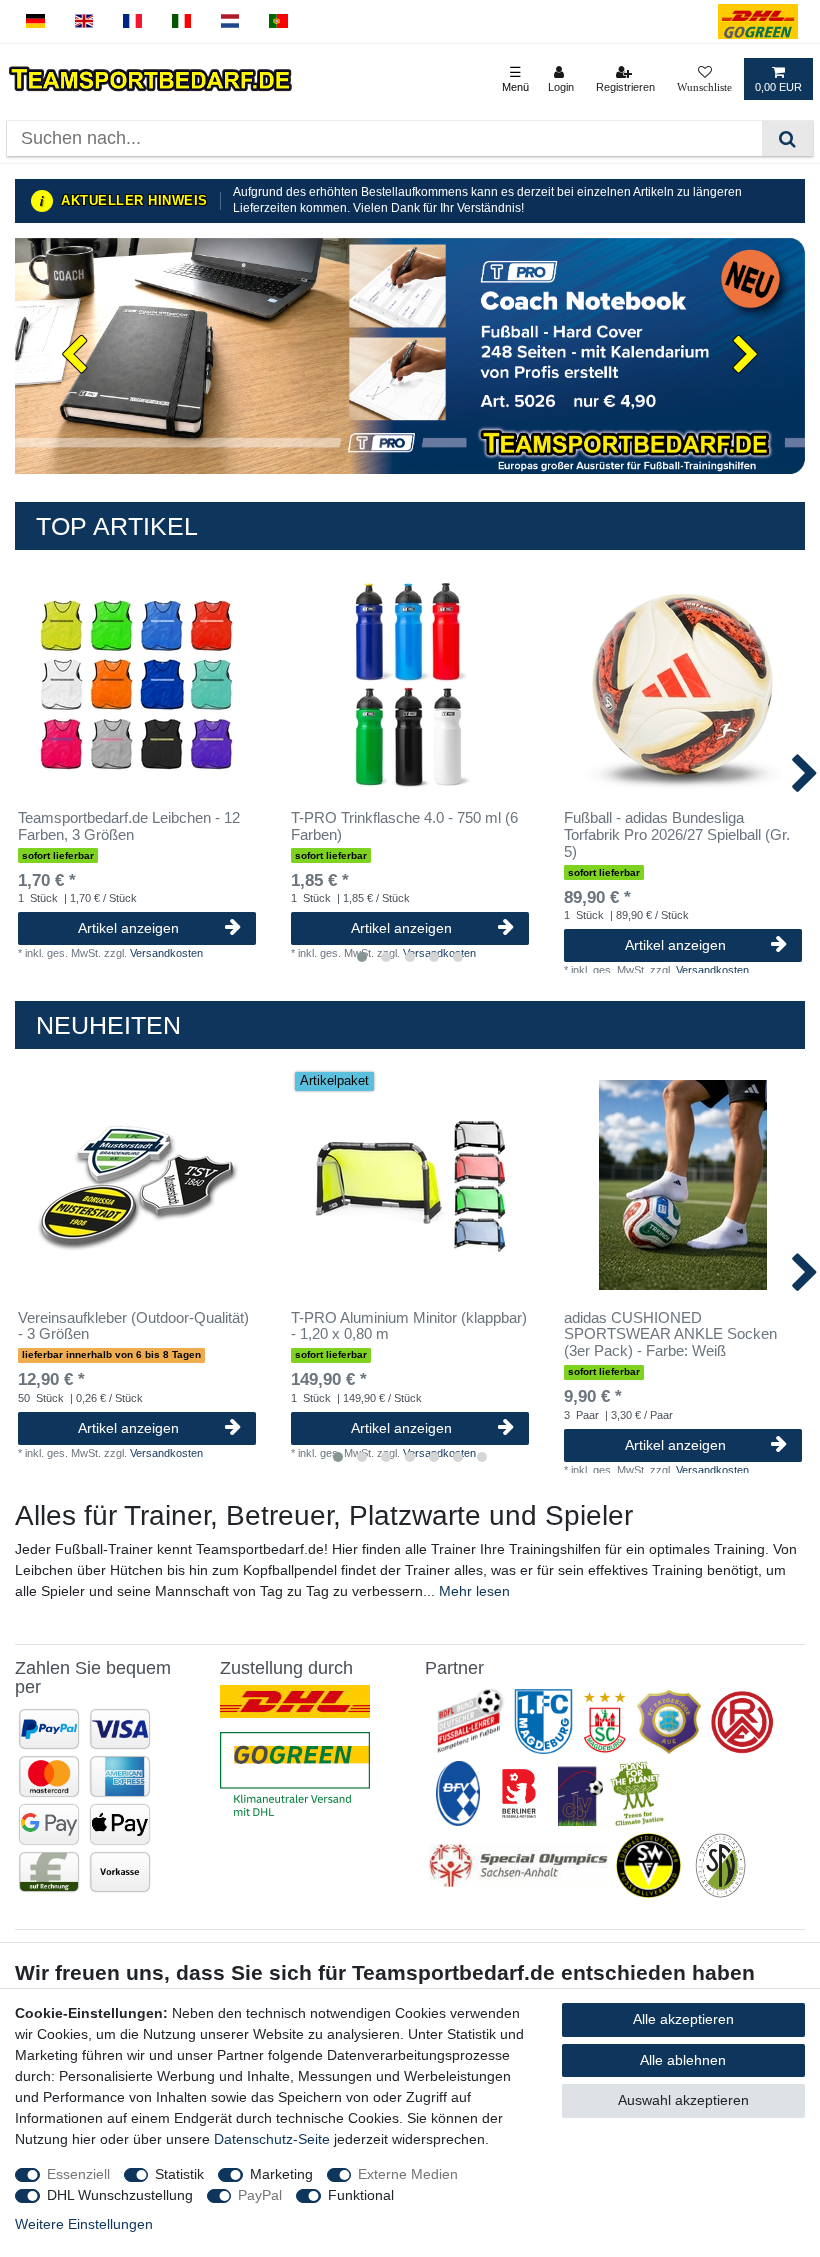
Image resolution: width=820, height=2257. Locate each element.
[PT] (278, 21)
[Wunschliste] (704, 79)
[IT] (181, 21)
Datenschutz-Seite (272, 2139)
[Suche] (787, 138)
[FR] (132, 21)
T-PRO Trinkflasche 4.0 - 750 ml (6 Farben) (404, 826)
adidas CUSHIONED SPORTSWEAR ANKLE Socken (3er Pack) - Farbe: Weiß (670, 1335)
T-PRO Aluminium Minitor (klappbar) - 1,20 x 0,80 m (409, 1326)
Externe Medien (408, 2174)
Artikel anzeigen (128, 928)
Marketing (281, 2174)
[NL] (230, 21)
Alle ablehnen (683, 2060)
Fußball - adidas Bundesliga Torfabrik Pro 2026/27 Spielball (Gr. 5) (677, 835)
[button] (74, 356)
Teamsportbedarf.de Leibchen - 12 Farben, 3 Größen (129, 826)
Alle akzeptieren (683, 2019)
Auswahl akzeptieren (683, 2100)
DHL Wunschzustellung (120, 2195)
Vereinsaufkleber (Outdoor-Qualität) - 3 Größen (133, 1326)
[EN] (84, 21)
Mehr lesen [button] (474, 1591)
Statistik (179, 2174)
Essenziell (78, 2174)
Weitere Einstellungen (84, 2224)
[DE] (35, 21)
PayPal (260, 2195)
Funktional (361, 2195)
